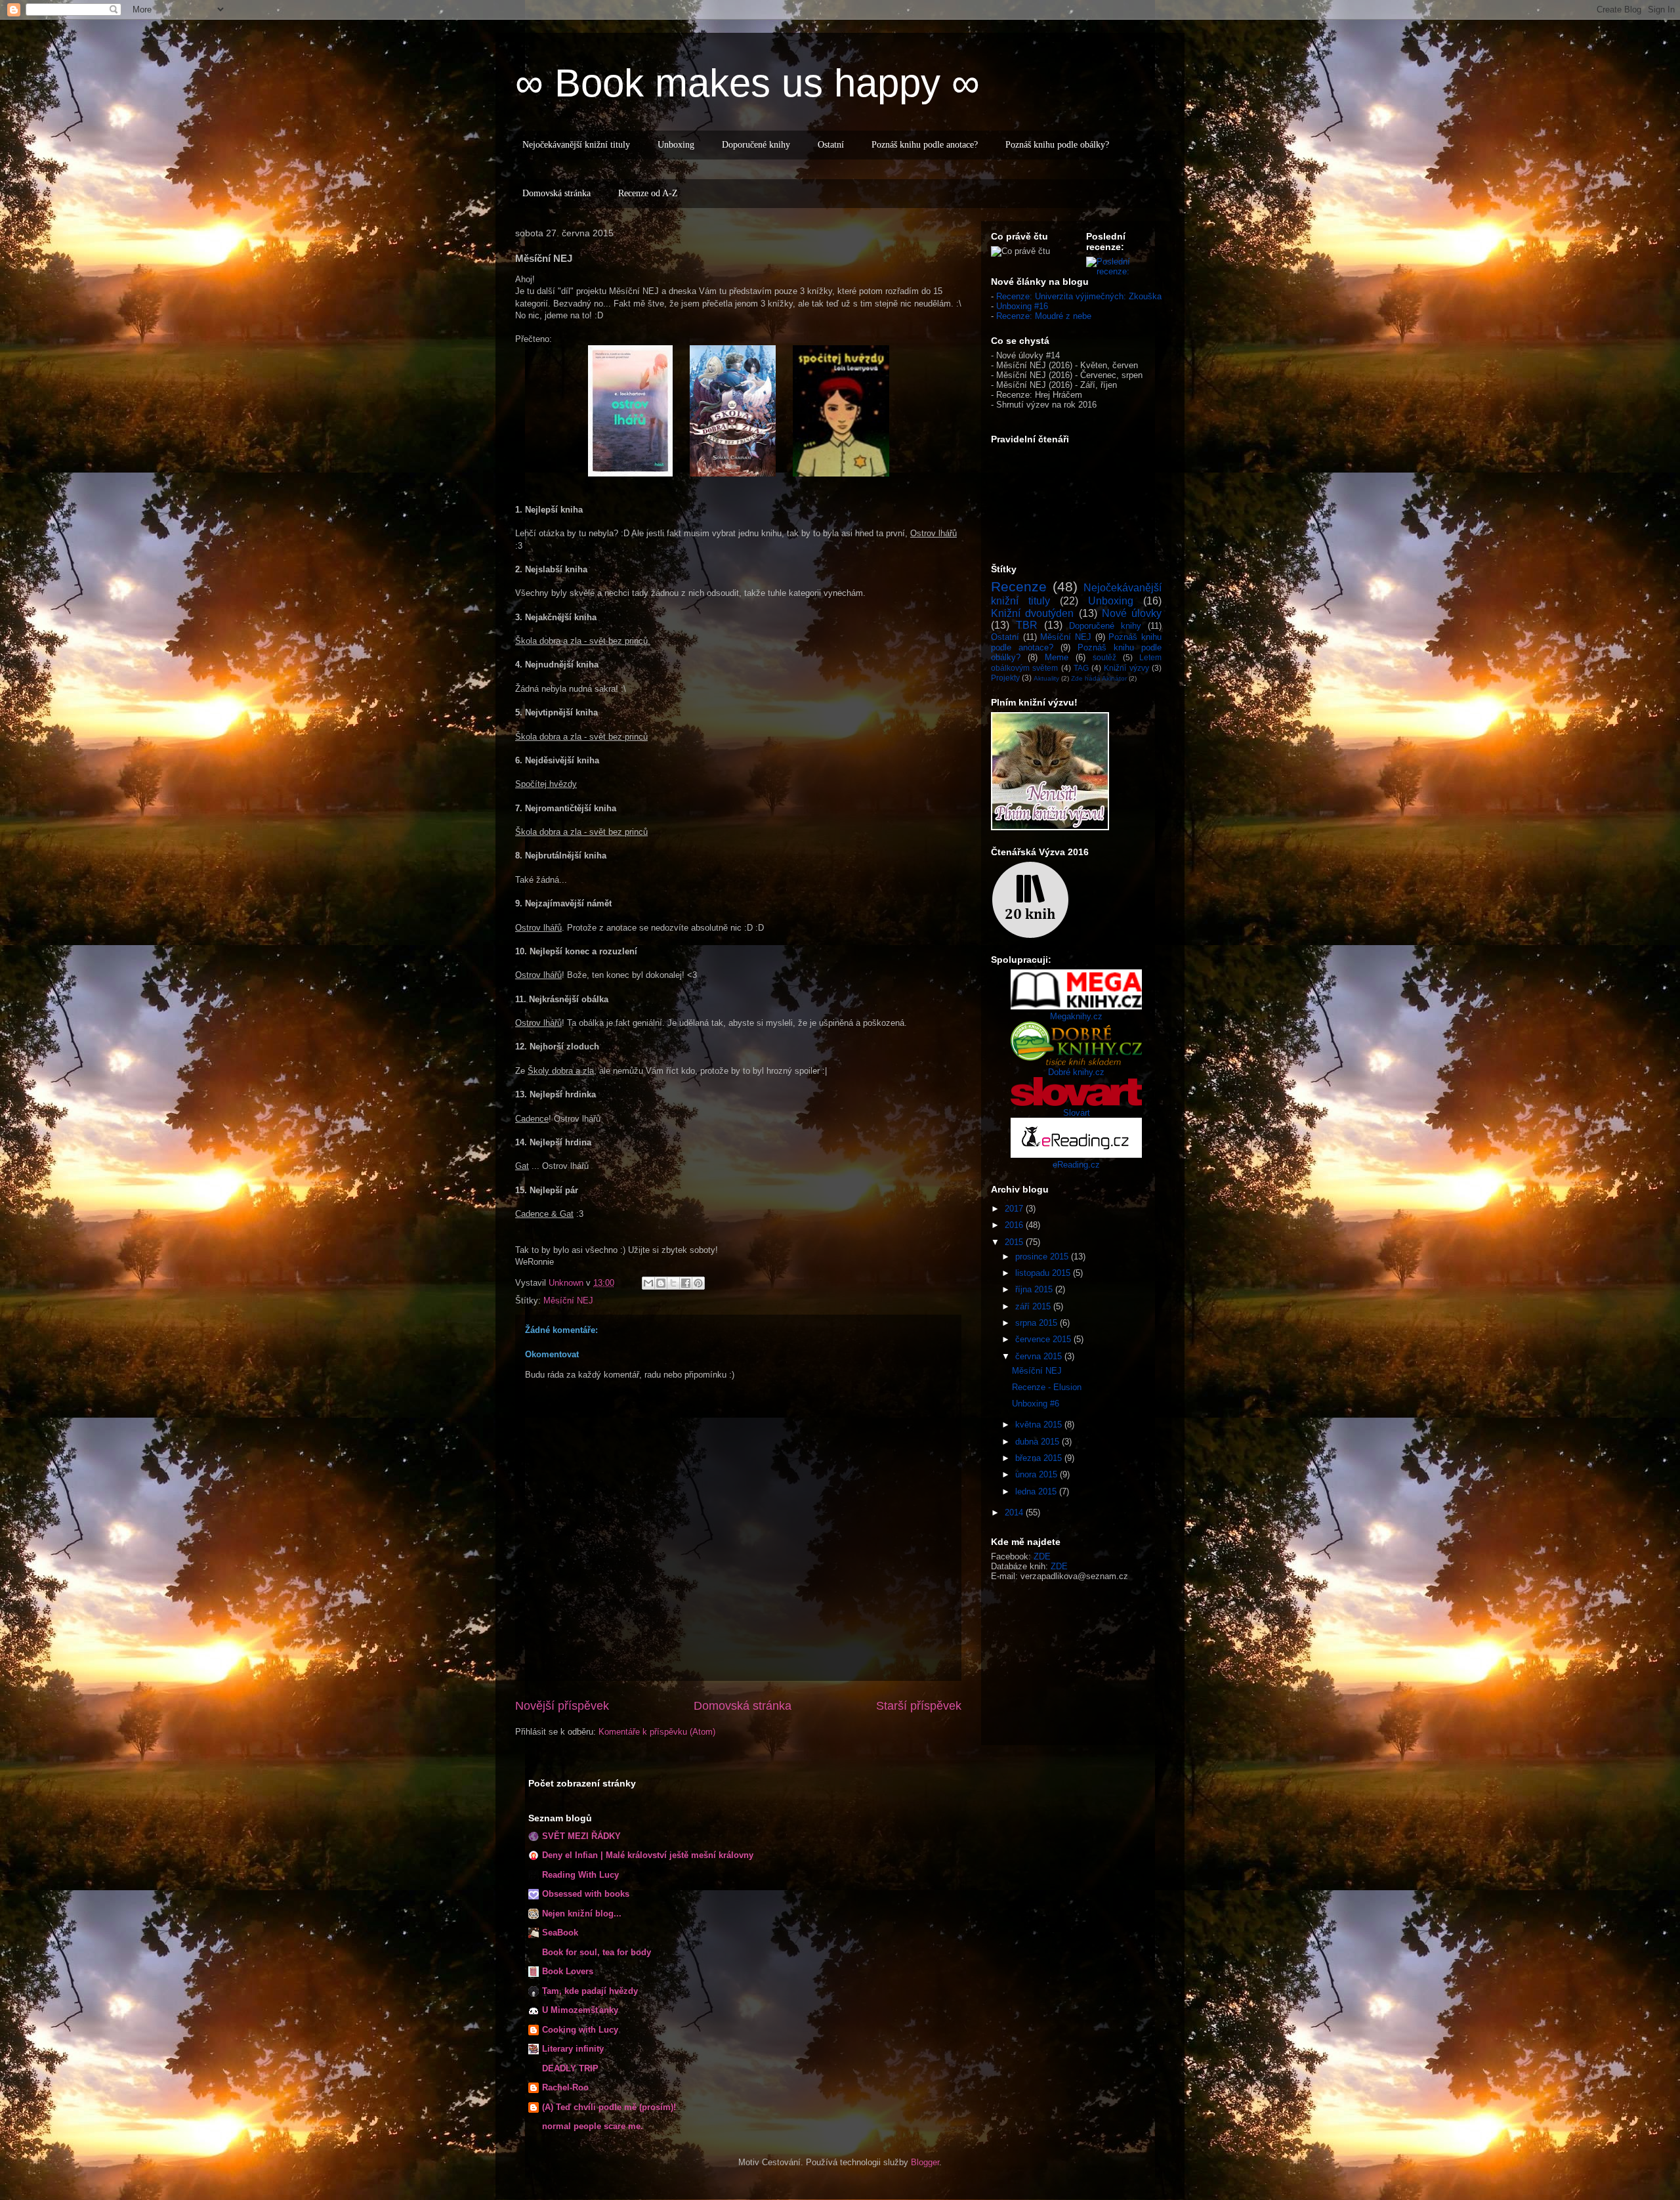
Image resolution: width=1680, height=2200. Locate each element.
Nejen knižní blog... (582, 1914)
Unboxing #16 (1022, 306)
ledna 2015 (1037, 1491)
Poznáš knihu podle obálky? (1057, 145)
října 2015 (1035, 1289)
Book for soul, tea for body (597, 1952)
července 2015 (1044, 1339)
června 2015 (1040, 1356)
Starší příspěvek (919, 1706)
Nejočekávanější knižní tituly (576, 145)
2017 (1015, 1209)
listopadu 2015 (1044, 1273)
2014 (1015, 1512)
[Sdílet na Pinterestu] (698, 1283)
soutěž (1104, 657)
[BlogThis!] (661, 1283)
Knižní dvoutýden (1032, 613)
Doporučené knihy (756, 145)
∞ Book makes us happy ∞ (747, 83)
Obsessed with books (586, 1894)
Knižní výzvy (1126, 668)
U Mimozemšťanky (580, 2010)
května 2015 (1040, 1425)
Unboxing (676, 145)
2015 (1015, 1242)
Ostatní (831, 145)
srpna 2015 (1038, 1323)
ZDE (1042, 1556)
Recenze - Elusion (1047, 1387)
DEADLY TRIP (570, 2068)
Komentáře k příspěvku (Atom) (657, 1732)
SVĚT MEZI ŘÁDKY (581, 1836)
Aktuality (1046, 678)
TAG (1081, 668)
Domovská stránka (556, 193)
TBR (1027, 625)
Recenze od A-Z (648, 193)
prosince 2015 (1043, 1257)
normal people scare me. (593, 2126)
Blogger (925, 2162)
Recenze (1019, 586)
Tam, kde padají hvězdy (590, 1991)
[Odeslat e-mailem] (648, 1283)
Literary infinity (573, 2049)
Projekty (1005, 678)
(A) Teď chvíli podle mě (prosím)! (609, 2107)
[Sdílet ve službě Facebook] (686, 1283)
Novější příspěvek (562, 1706)
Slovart (1077, 1113)
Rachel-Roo (565, 2087)
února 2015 (1038, 1474)
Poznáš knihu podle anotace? (925, 145)
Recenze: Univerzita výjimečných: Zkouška (1079, 296)
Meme (1057, 657)
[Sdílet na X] (673, 1283)
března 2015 (1040, 1458)
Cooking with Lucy (580, 2030)
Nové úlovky (1132, 613)
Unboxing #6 (1036, 1404)
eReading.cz (1076, 1165)
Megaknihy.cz (1076, 1016)
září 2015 (1034, 1306)
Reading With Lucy (580, 1875)
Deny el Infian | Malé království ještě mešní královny (648, 1855)
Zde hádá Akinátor (1099, 678)
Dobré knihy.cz (1076, 1072)
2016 (1015, 1225)
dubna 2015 (1039, 1442)
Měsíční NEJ (568, 1301)
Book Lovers (568, 1971)
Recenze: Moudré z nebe (1044, 316)
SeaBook (560, 1933)
